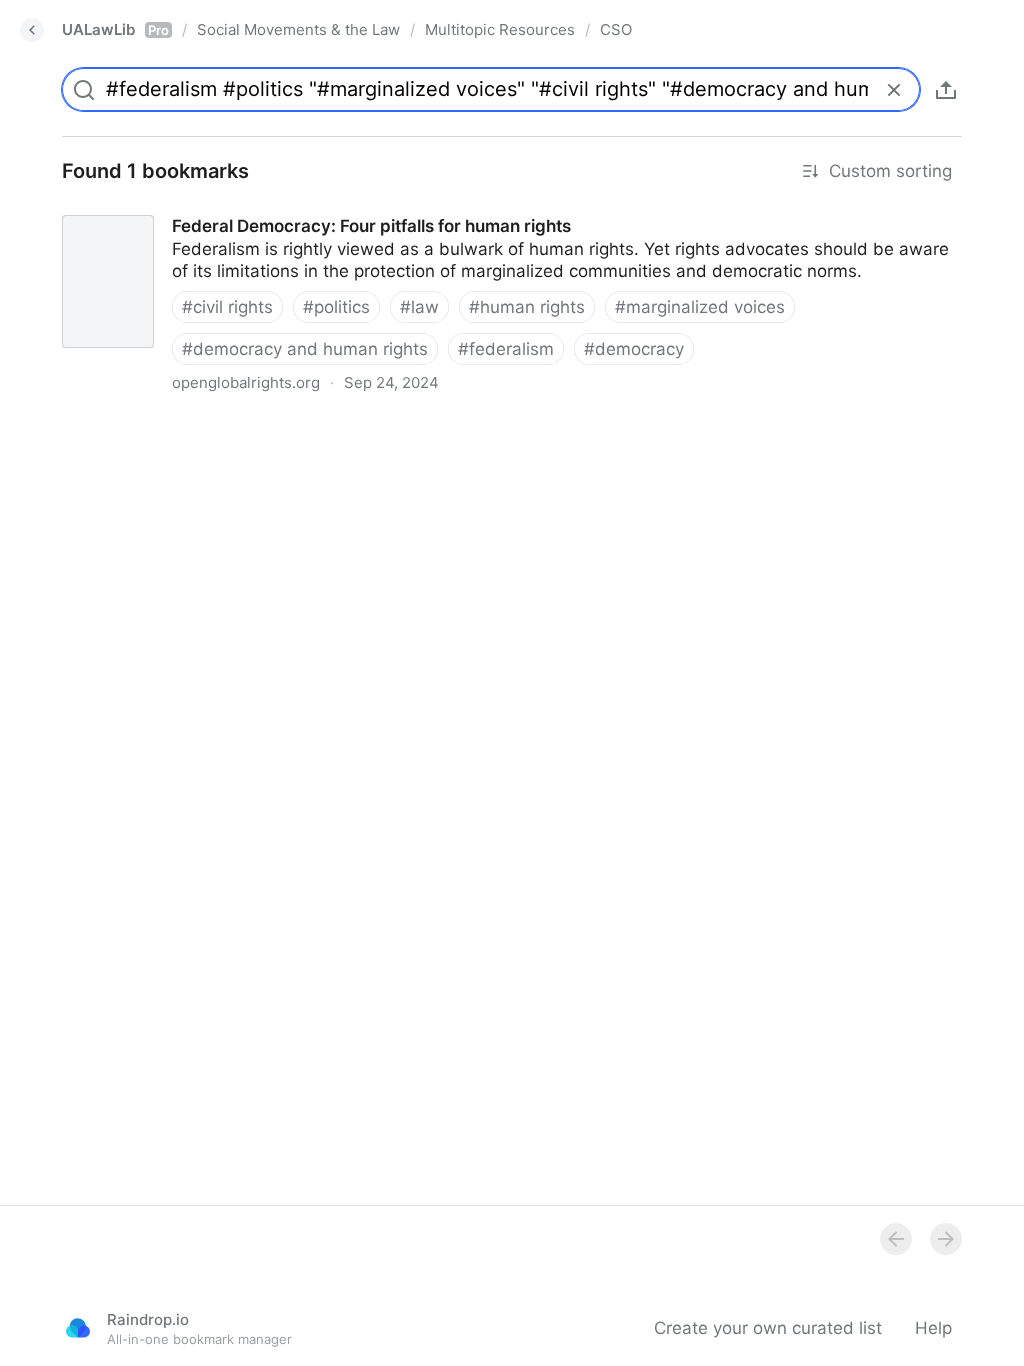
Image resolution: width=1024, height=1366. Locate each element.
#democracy (634, 349)
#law (419, 307)
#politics (336, 307)
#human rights (527, 307)
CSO (616, 29)
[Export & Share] (946, 90)
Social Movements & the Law (298, 29)
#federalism (506, 349)
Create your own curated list (768, 1328)
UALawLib (115, 29)
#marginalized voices (700, 307)
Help (933, 1328)
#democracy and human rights (305, 349)
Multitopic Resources (500, 29)
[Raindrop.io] (78, 1328)
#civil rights (227, 307)
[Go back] (32, 30)
